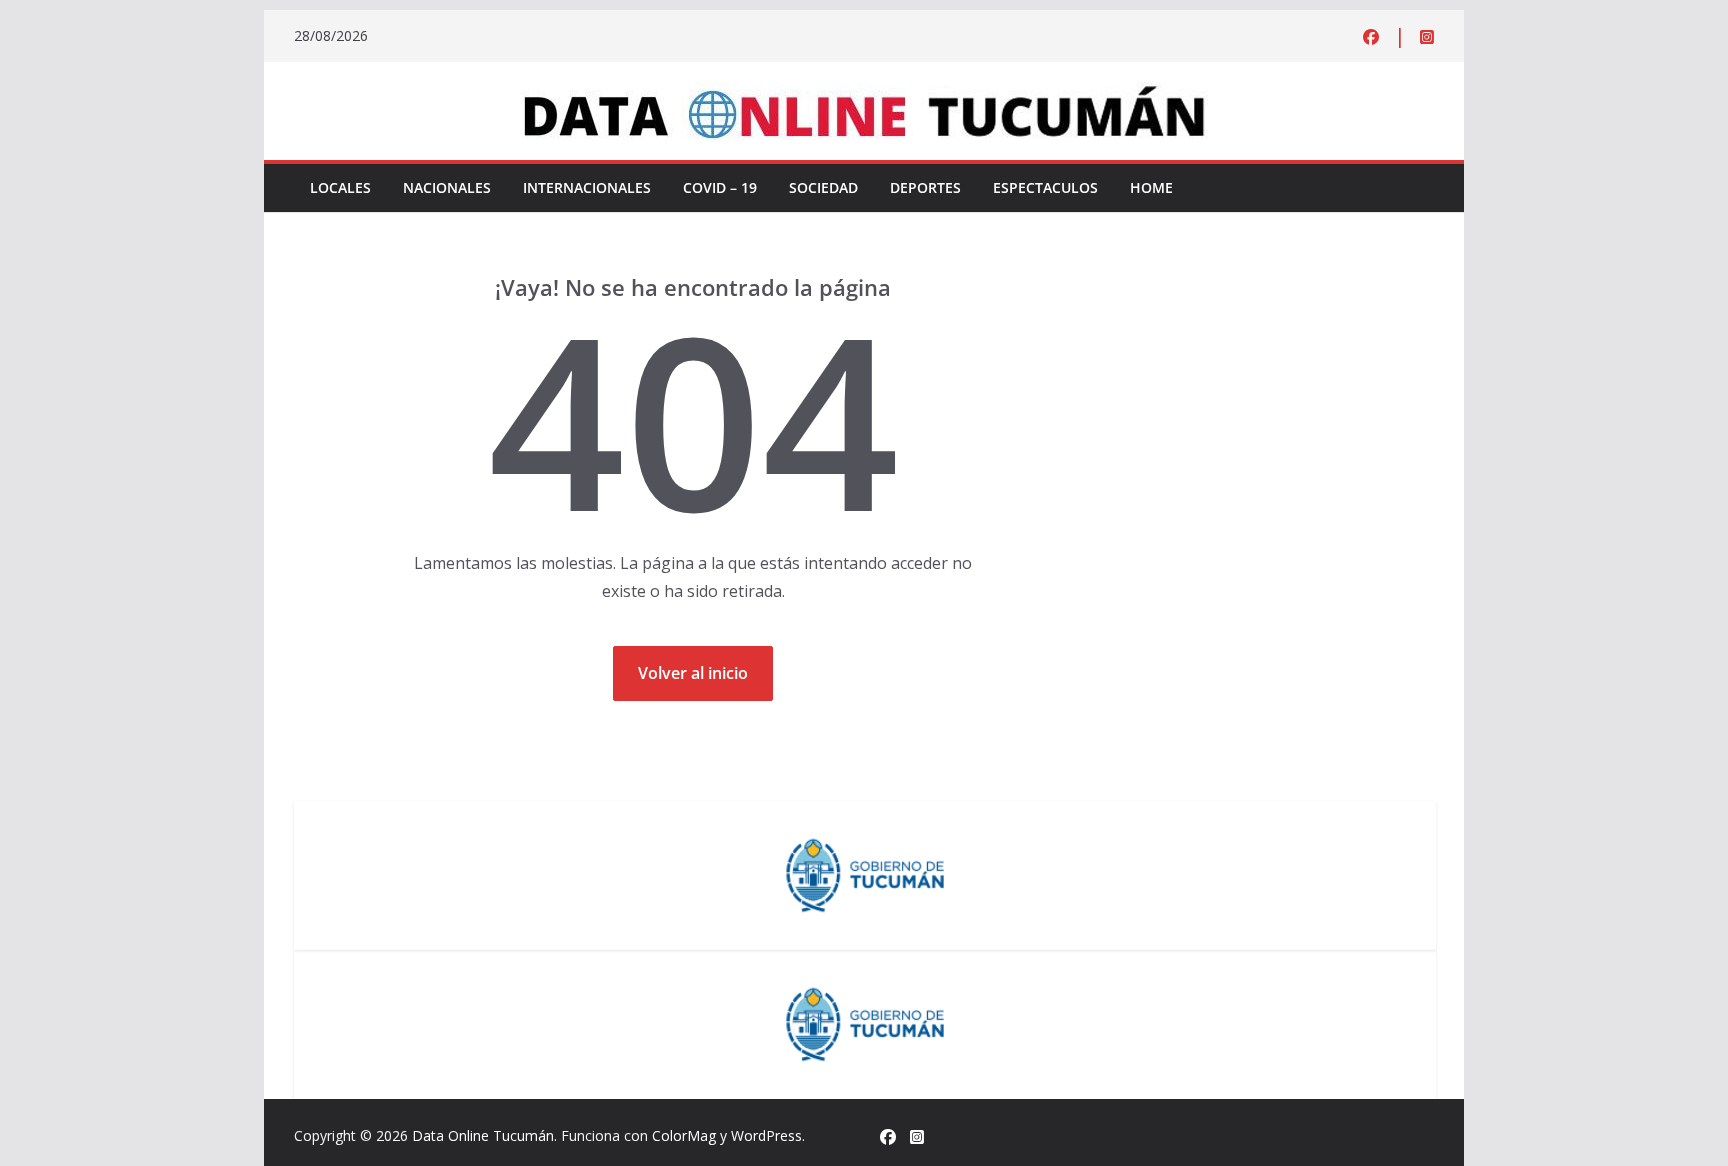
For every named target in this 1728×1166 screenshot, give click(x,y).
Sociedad (823, 187)
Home (1151, 187)
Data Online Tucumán (483, 1135)
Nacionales (447, 187)
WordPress (766, 1135)
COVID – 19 (720, 187)
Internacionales (587, 187)
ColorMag (684, 1135)
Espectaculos (1045, 187)
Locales (340, 187)
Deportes (925, 187)
